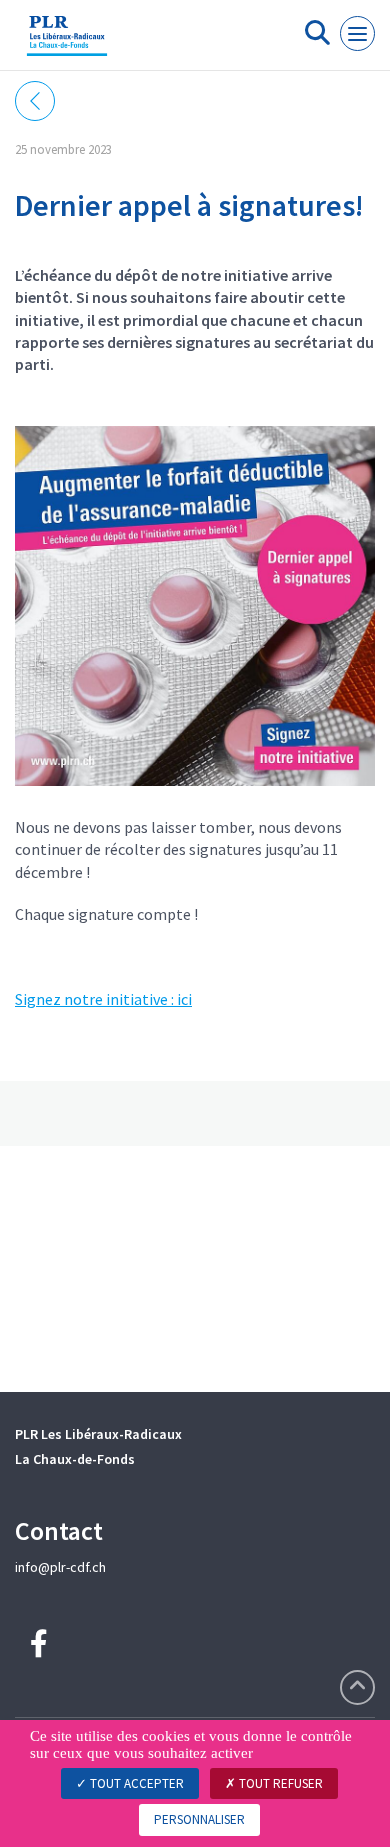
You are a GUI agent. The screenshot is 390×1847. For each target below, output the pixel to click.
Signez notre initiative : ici (103, 999)
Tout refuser (279, 1783)
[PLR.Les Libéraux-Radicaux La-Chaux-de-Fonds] (67, 43)
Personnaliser (199, 1819)
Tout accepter (135, 1783)
